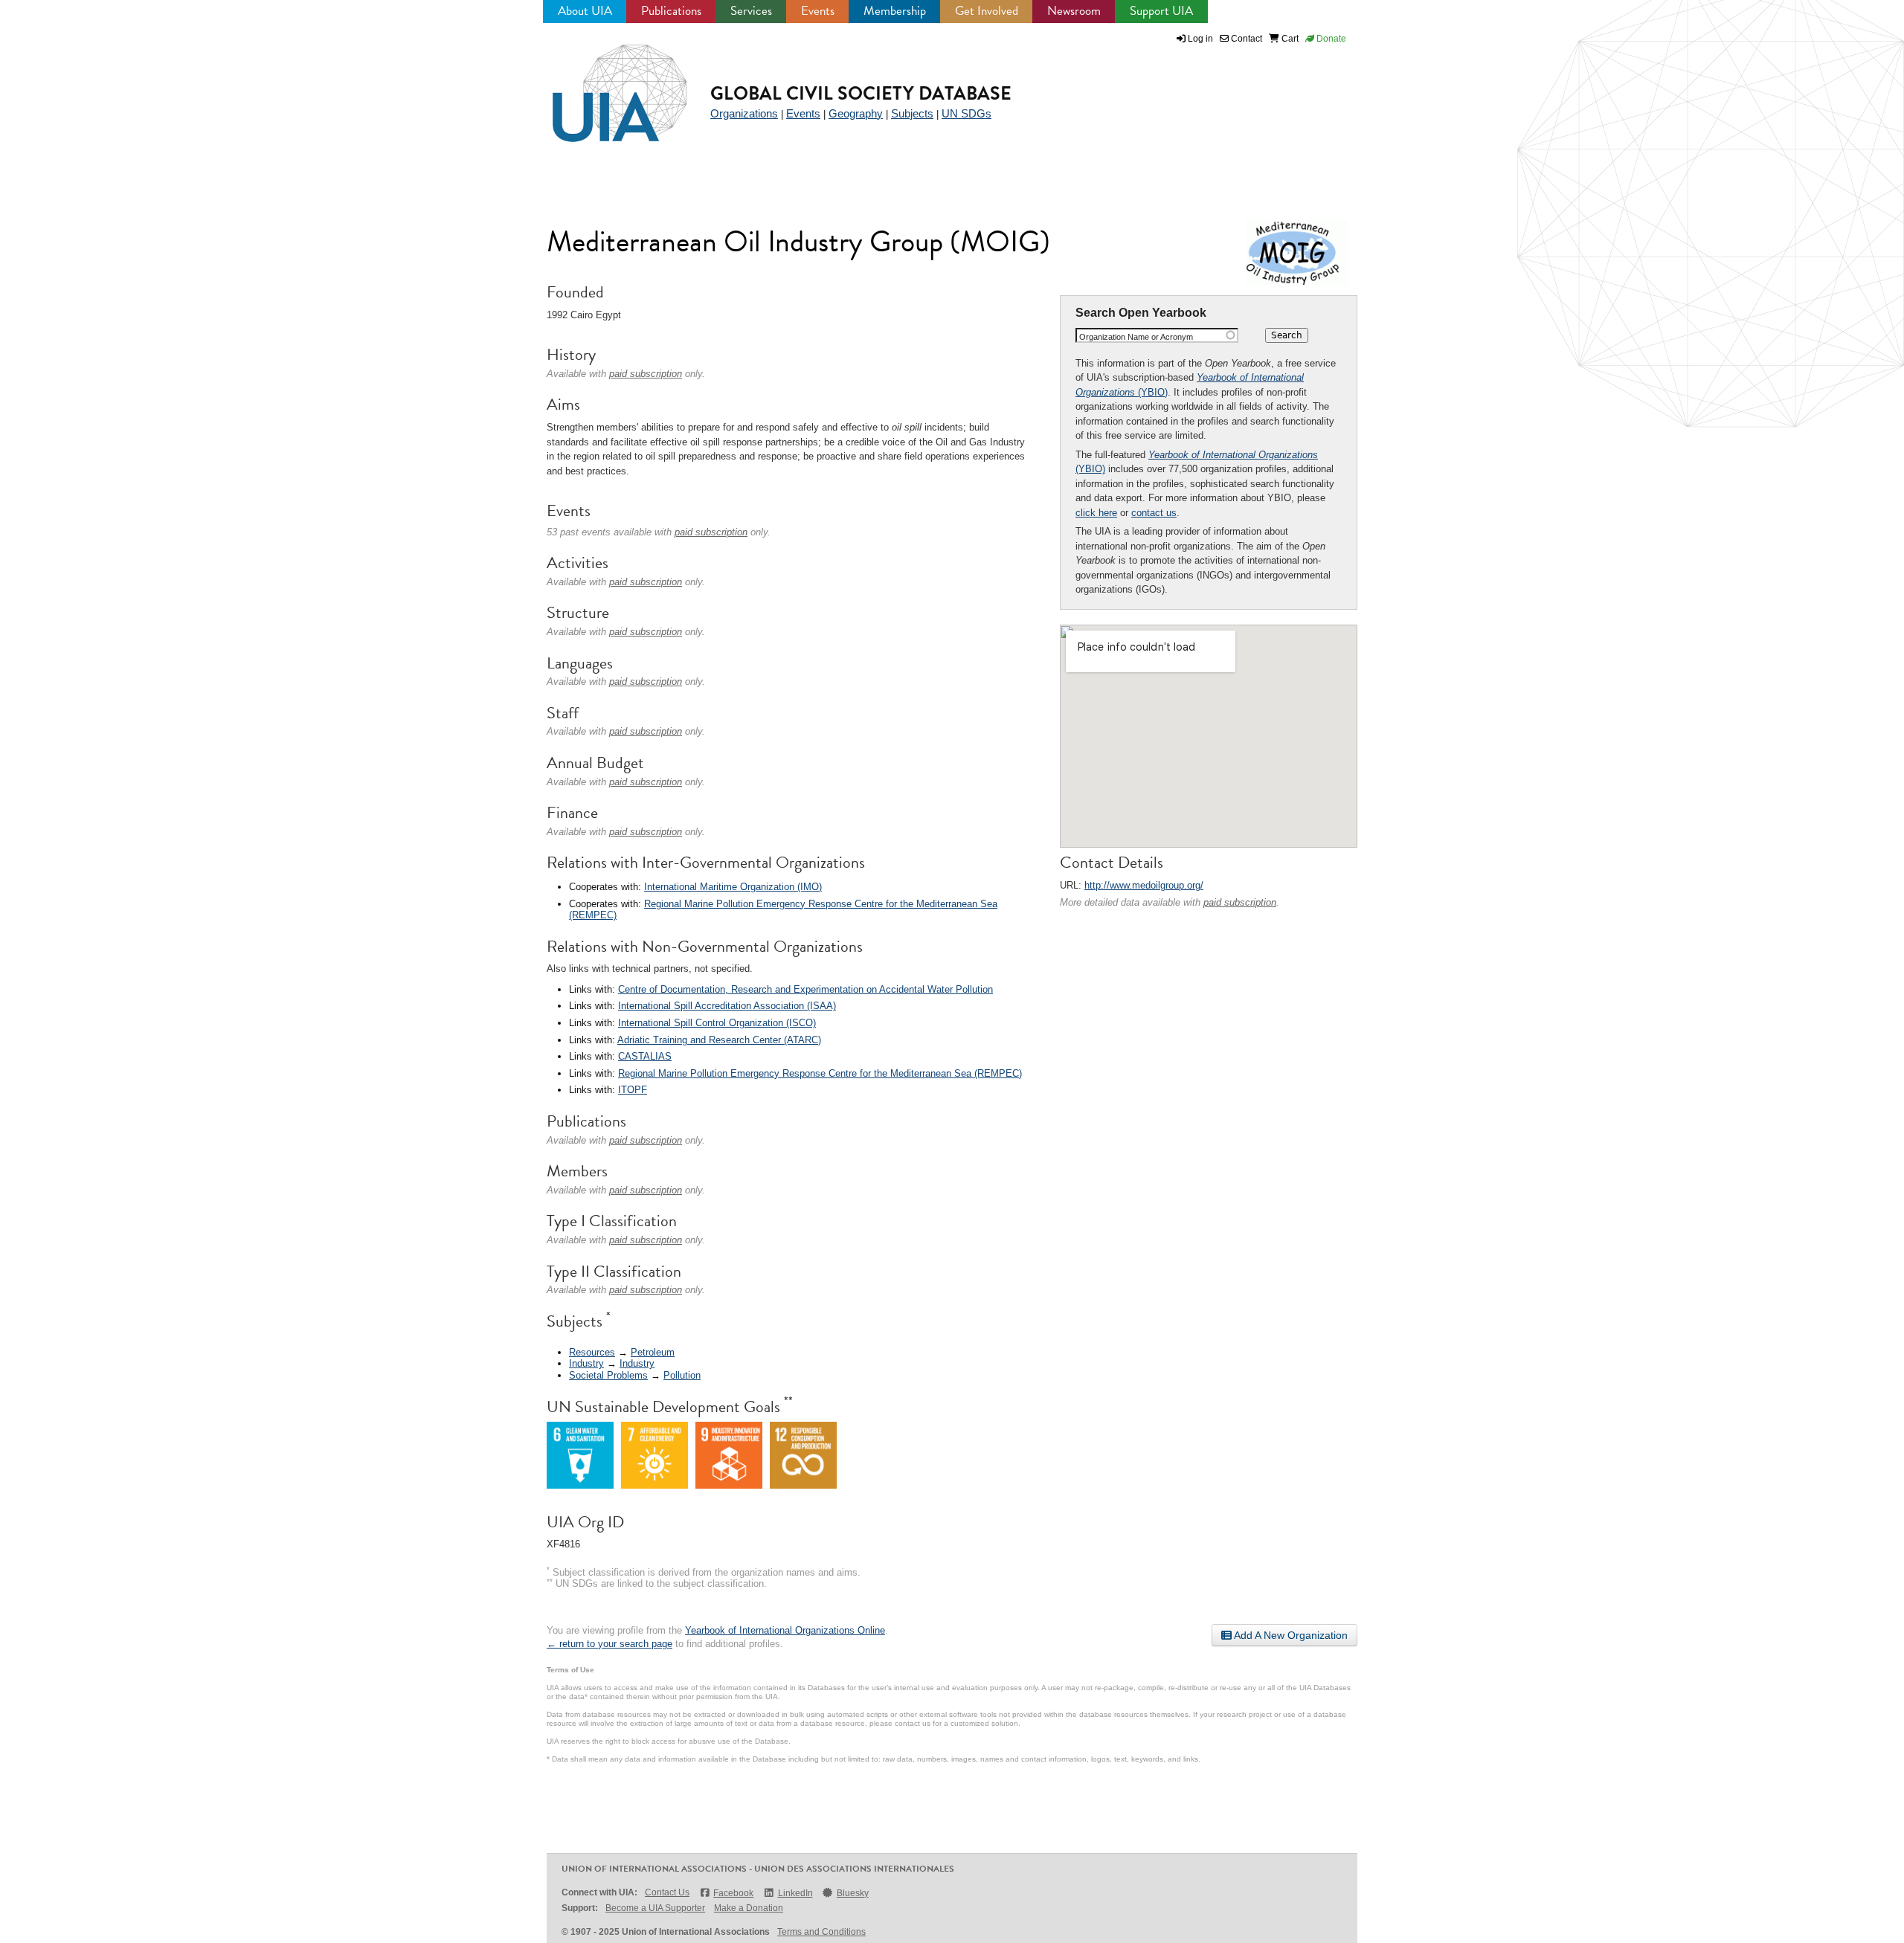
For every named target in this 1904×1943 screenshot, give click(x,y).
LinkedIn (795, 1893)
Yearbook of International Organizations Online (785, 1630)
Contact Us (667, 1892)
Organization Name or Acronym (1136, 337)
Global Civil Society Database (861, 93)
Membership (895, 11)
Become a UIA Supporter (655, 1908)
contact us (1154, 513)
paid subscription (1240, 902)
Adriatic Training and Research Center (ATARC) (719, 1040)
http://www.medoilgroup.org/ (1144, 885)
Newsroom (1074, 11)
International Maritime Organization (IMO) (733, 887)
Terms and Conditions (821, 1932)
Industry (586, 1363)
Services (751, 11)
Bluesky (853, 1893)
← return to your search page (610, 1644)
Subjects (912, 113)
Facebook (733, 1893)
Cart (1289, 39)
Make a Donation (749, 1908)
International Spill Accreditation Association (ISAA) (727, 1006)
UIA (602, 85)
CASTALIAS (645, 1056)
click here (1096, 513)
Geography (856, 113)
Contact (1245, 39)
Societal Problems (608, 1375)
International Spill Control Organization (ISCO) (717, 1023)
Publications (671, 11)
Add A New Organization (1290, 1635)
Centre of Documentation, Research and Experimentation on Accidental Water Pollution (805, 989)
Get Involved (987, 11)
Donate (1330, 39)
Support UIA (1161, 11)
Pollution (682, 1375)
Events (818, 11)
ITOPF (633, 1090)
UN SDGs (967, 113)
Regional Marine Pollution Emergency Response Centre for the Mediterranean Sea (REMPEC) (820, 1073)
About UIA (585, 11)
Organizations (744, 113)
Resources (592, 1352)
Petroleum (653, 1352)
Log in (1200, 39)
